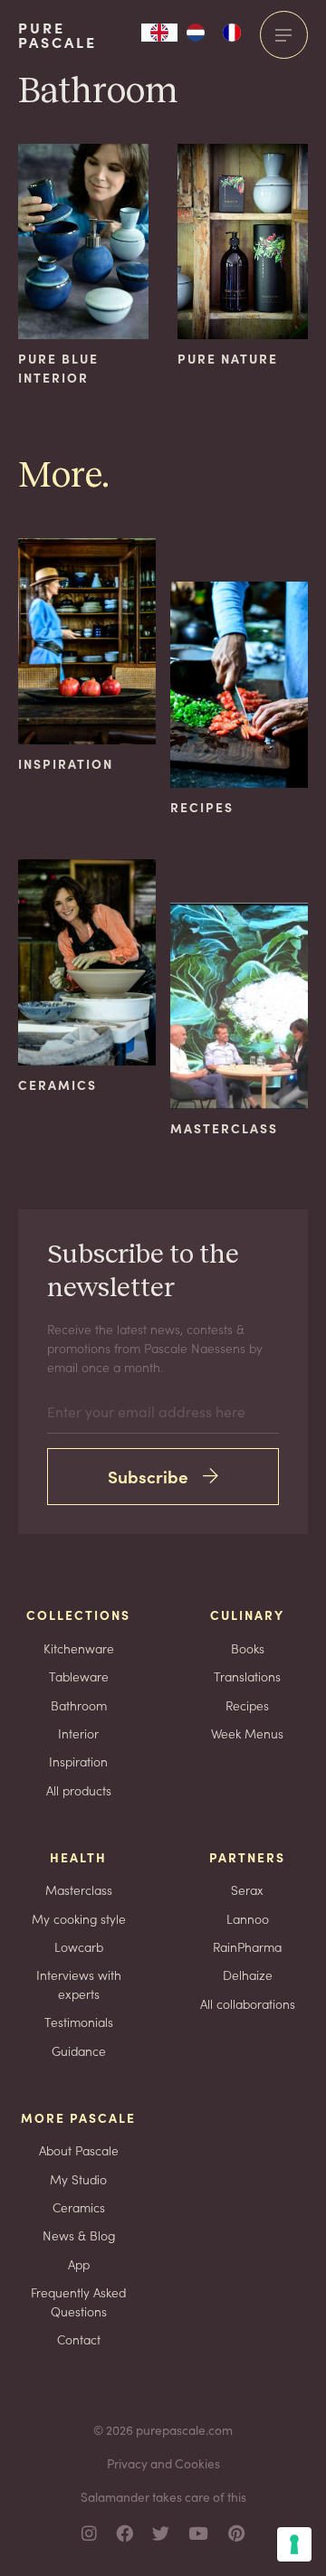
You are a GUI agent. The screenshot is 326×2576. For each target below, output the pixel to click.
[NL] (196, 33)
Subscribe (148, 1476)
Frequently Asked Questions (78, 2301)
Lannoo (248, 1918)
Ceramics (79, 2207)
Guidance (79, 2050)
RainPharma (247, 1946)
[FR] (232, 33)
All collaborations (248, 2003)
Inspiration (78, 1761)
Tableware (79, 1676)
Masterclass (79, 1889)
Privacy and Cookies (163, 2463)
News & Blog (79, 2235)
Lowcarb (79, 1946)
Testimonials (79, 2022)
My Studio (78, 2179)
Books (248, 1648)
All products (79, 1790)
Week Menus (247, 1733)
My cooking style (79, 1918)
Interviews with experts (79, 1984)
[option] (196, 33)
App (79, 2264)
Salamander (115, 2496)
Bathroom (79, 1705)
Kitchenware (79, 1648)
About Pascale (79, 2150)
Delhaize (248, 1975)
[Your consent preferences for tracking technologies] (294, 2544)
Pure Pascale (58, 35)
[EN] (159, 33)
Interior (78, 1733)
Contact (79, 2339)
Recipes (247, 1705)
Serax (247, 1889)
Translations (247, 1676)
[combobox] (159, 33)
